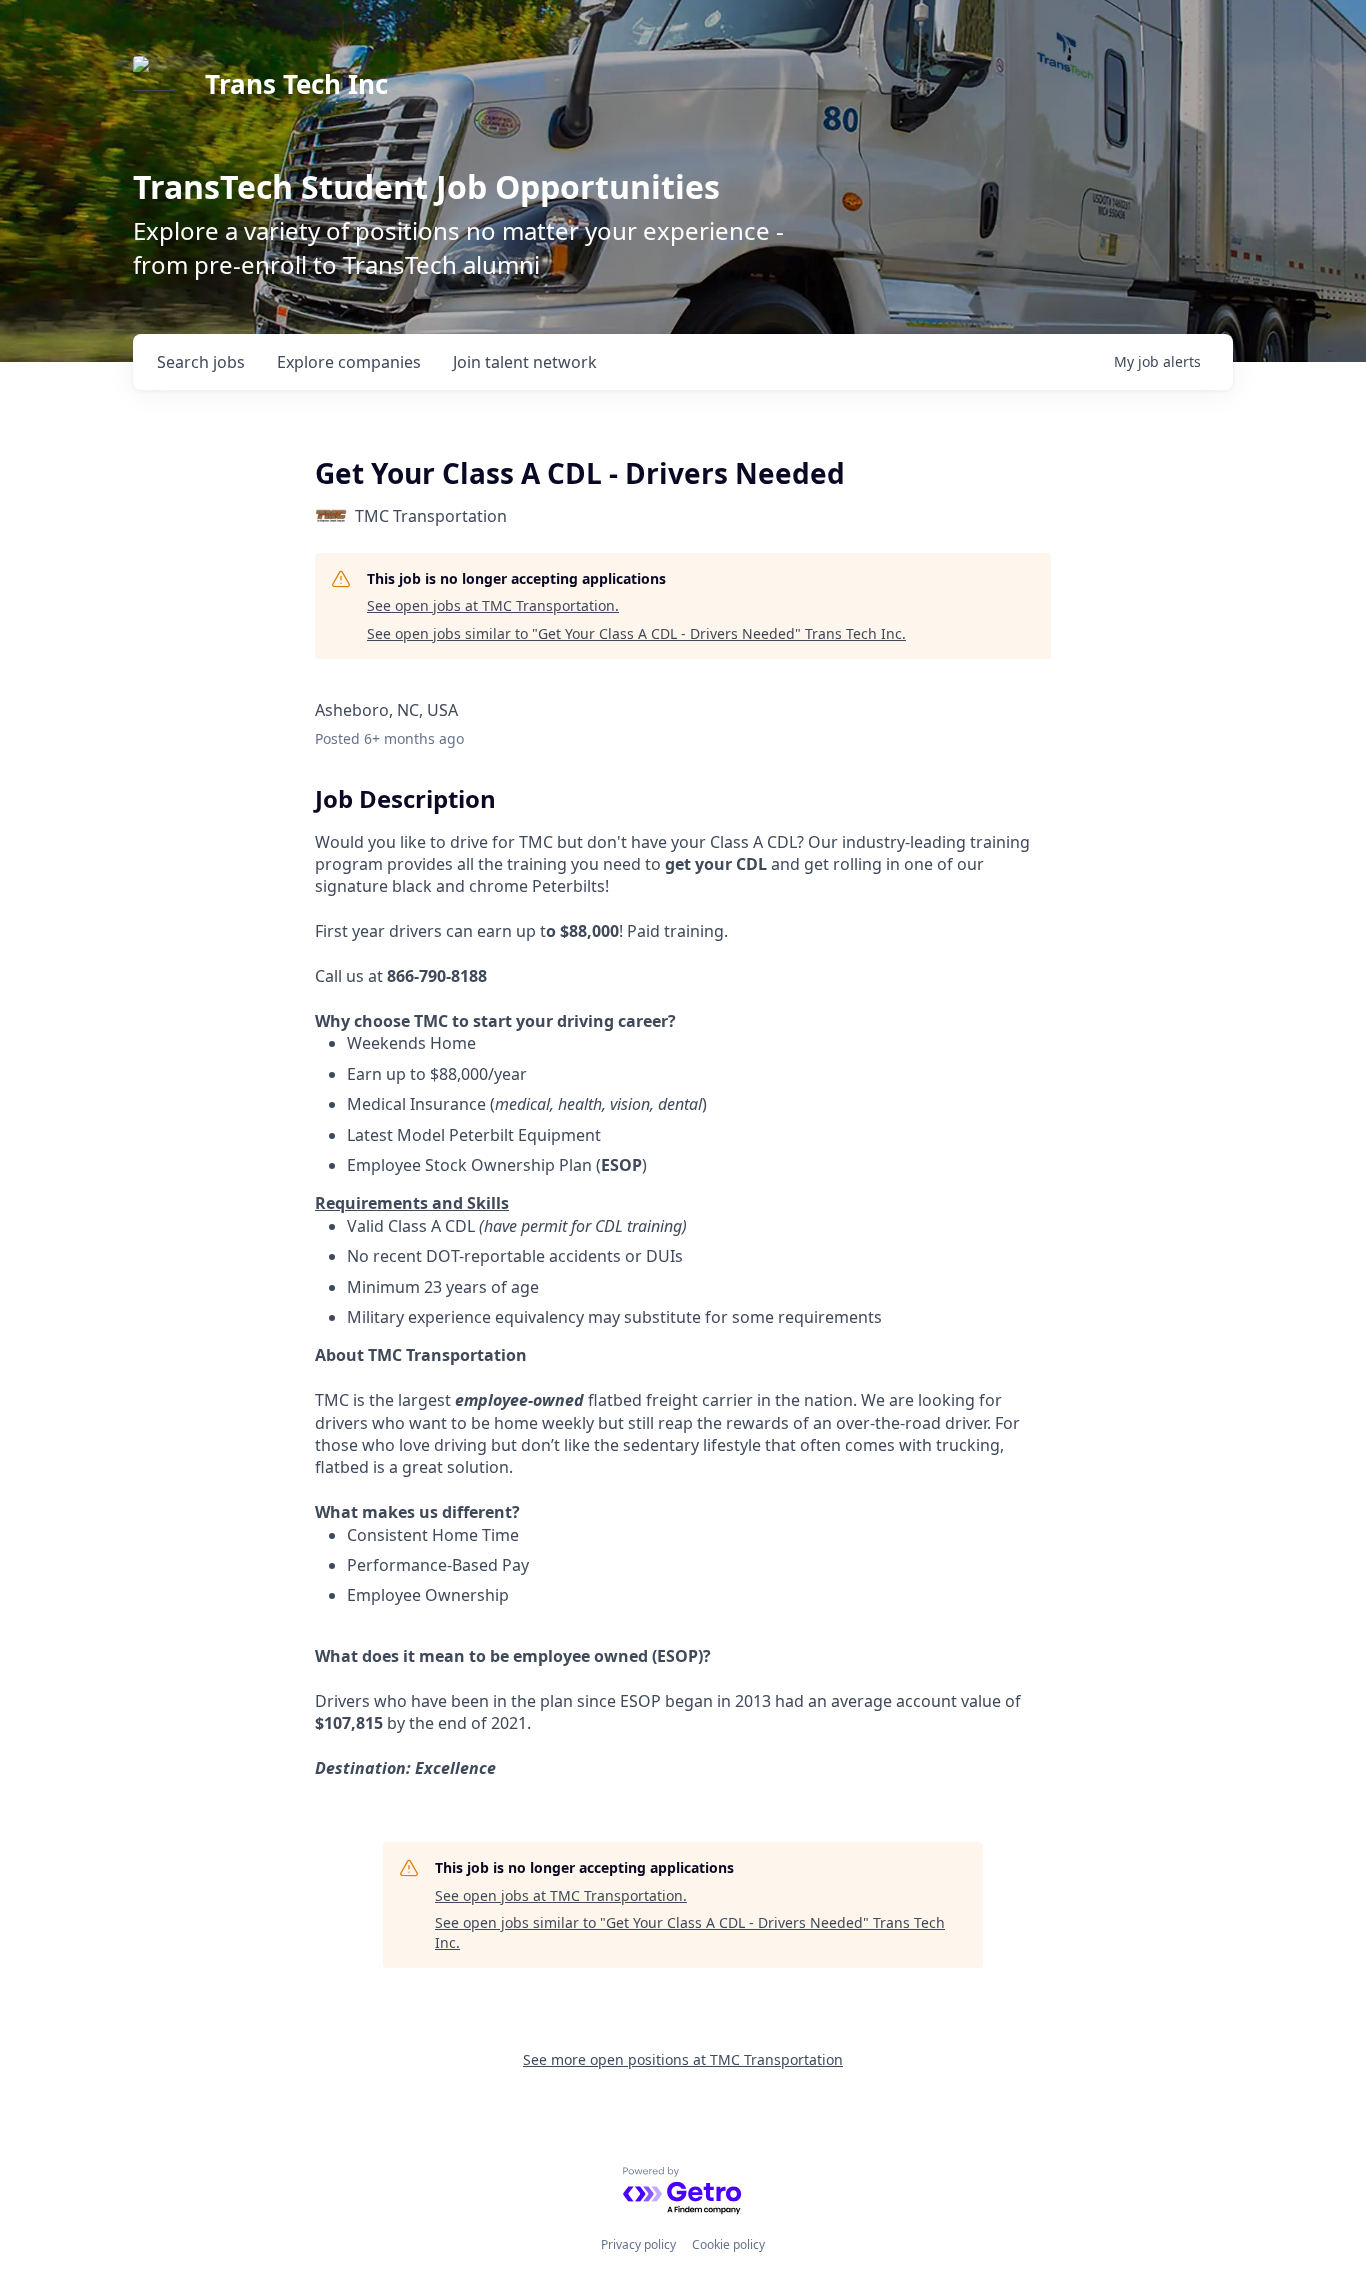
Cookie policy (728, 2244)
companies (349, 362)
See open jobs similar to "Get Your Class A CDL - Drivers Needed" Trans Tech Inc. (636, 633)
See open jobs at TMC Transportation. (493, 605)
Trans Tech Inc (296, 84)
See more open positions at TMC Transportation (683, 2059)
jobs (201, 362)
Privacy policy (638, 2244)
